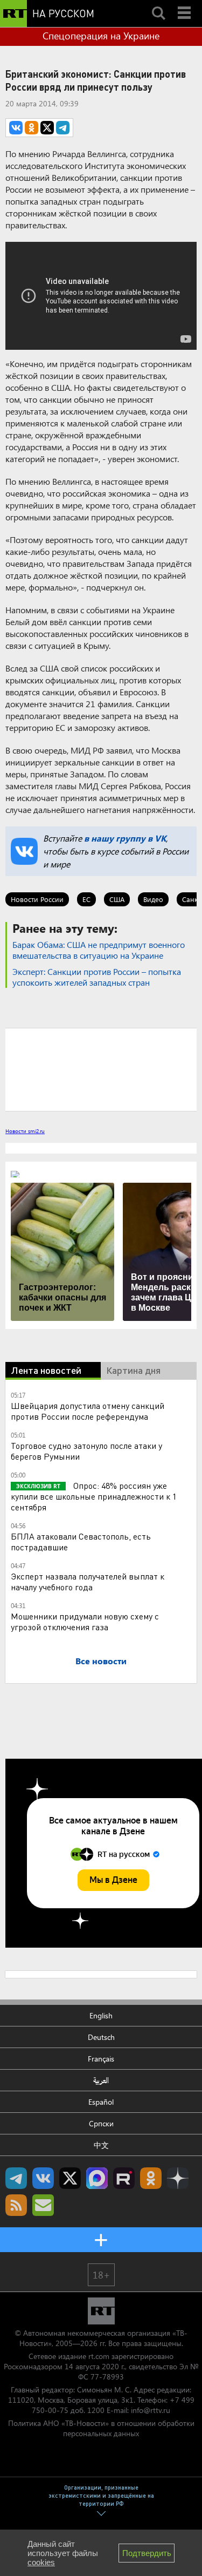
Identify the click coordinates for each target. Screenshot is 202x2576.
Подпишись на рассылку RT (43, 2205)
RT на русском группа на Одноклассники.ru (151, 2178)
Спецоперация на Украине (101, 36)
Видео (153, 899)
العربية (101, 2080)
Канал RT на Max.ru (97, 2178)
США (117, 899)
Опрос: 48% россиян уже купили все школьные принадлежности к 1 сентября (94, 1496)
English (101, 2015)
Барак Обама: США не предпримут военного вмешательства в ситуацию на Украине (99, 950)
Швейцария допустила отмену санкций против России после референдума (88, 1411)
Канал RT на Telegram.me (16, 2178)
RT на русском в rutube (124, 2178)
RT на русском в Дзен (178, 2178)
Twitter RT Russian (70, 2178)
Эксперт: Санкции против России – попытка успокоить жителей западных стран (97, 977)
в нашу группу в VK (125, 838)
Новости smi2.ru (25, 1131)
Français (101, 2059)
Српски (101, 2123)
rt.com (99, 2356)
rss (16, 2205)
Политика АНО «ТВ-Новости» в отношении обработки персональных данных (101, 2428)
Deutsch (101, 2037)
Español (101, 2102)
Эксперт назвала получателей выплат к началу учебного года (88, 1581)
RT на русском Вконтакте (43, 2178)
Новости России (37, 899)
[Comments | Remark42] (101, 1069)
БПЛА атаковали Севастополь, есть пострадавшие (81, 1541)
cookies (41, 2562)
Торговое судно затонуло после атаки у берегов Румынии (86, 1451)
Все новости (101, 1661)
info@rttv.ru (151, 2410)
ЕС (86, 899)
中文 (101, 2145)
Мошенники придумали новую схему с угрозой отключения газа (85, 1621)
